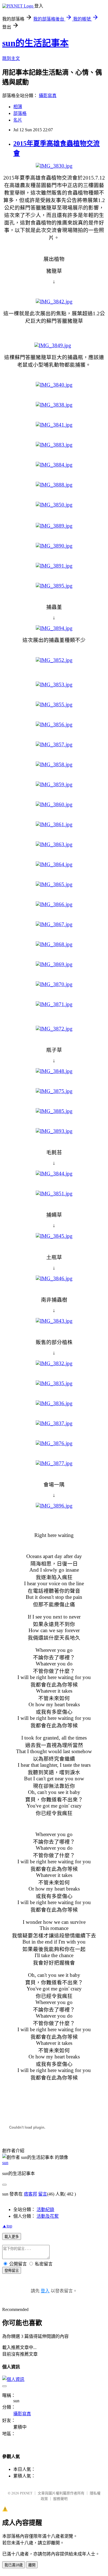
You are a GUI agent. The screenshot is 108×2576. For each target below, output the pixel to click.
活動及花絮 (48, 2216)
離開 (32, 2565)
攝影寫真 (48, 96)
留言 (43, 2194)
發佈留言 (12, 2271)
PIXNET (26, 2493)
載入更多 (12, 2237)
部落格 (20, 113)
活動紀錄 (45, 2210)
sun (5, 2163)
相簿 (18, 107)
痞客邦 (30, 2194)
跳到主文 (11, 58)
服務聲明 (60, 2499)
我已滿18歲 (14, 2565)
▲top (7, 2226)
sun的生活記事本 (35, 43)
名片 (18, 120)
